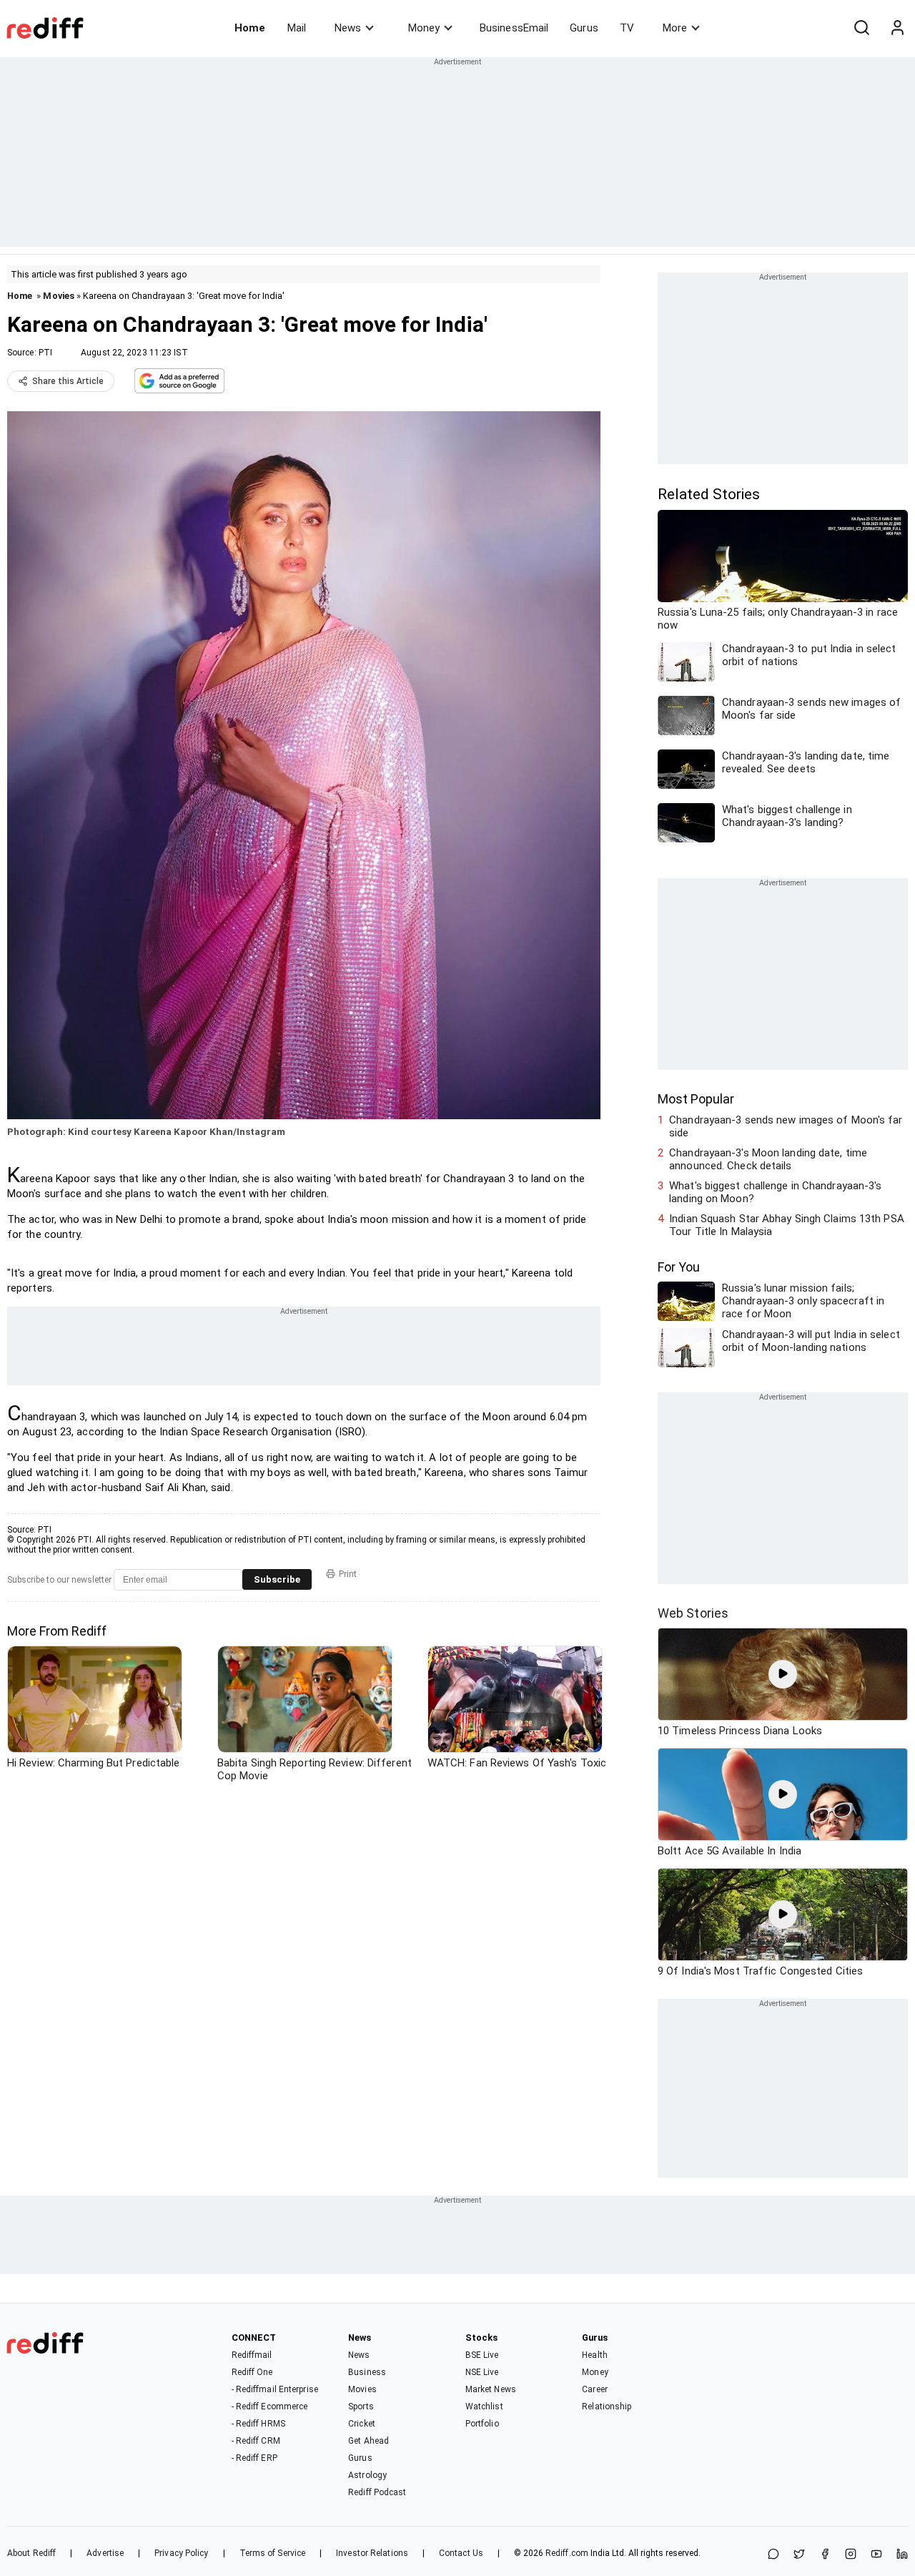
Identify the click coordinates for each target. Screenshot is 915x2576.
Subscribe (277, 1579)
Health (595, 2355)
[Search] (861, 28)
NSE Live (482, 2372)
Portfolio (482, 2424)
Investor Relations (372, 2553)
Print (348, 1574)
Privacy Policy (181, 2553)
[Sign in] (897, 28)
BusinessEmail (514, 28)
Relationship (607, 2407)
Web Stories (693, 1613)
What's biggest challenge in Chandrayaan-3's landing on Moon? (775, 1192)
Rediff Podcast (377, 2492)
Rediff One (252, 2372)
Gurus (584, 28)
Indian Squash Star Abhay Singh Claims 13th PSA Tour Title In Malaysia (787, 1225)
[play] (783, 1674)
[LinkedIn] (902, 2555)
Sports (361, 2407)
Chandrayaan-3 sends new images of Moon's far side (786, 1126)
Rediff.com (567, 2553)
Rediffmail (252, 2355)
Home (250, 28)
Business (367, 2372)
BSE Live (482, 2355)
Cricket (362, 2424)
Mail (297, 28)
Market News (491, 2389)
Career (595, 2389)
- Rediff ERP (254, 2458)
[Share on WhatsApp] (773, 2555)
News (348, 28)
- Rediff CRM (256, 2441)
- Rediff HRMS (258, 2424)
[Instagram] (851, 2555)
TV (627, 28)
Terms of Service (273, 2553)
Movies (59, 296)
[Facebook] (825, 2555)
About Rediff (31, 2553)
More (675, 28)
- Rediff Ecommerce (270, 2407)
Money (424, 28)
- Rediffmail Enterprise (275, 2389)
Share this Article (68, 381)
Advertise (105, 2553)
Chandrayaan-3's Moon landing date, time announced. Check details (768, 1159)
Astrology (367, 2475)
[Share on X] (799, 2555)
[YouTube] (876, 2555)
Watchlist (484, 2407)
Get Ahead (369, 2441)
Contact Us (461, 2553)
